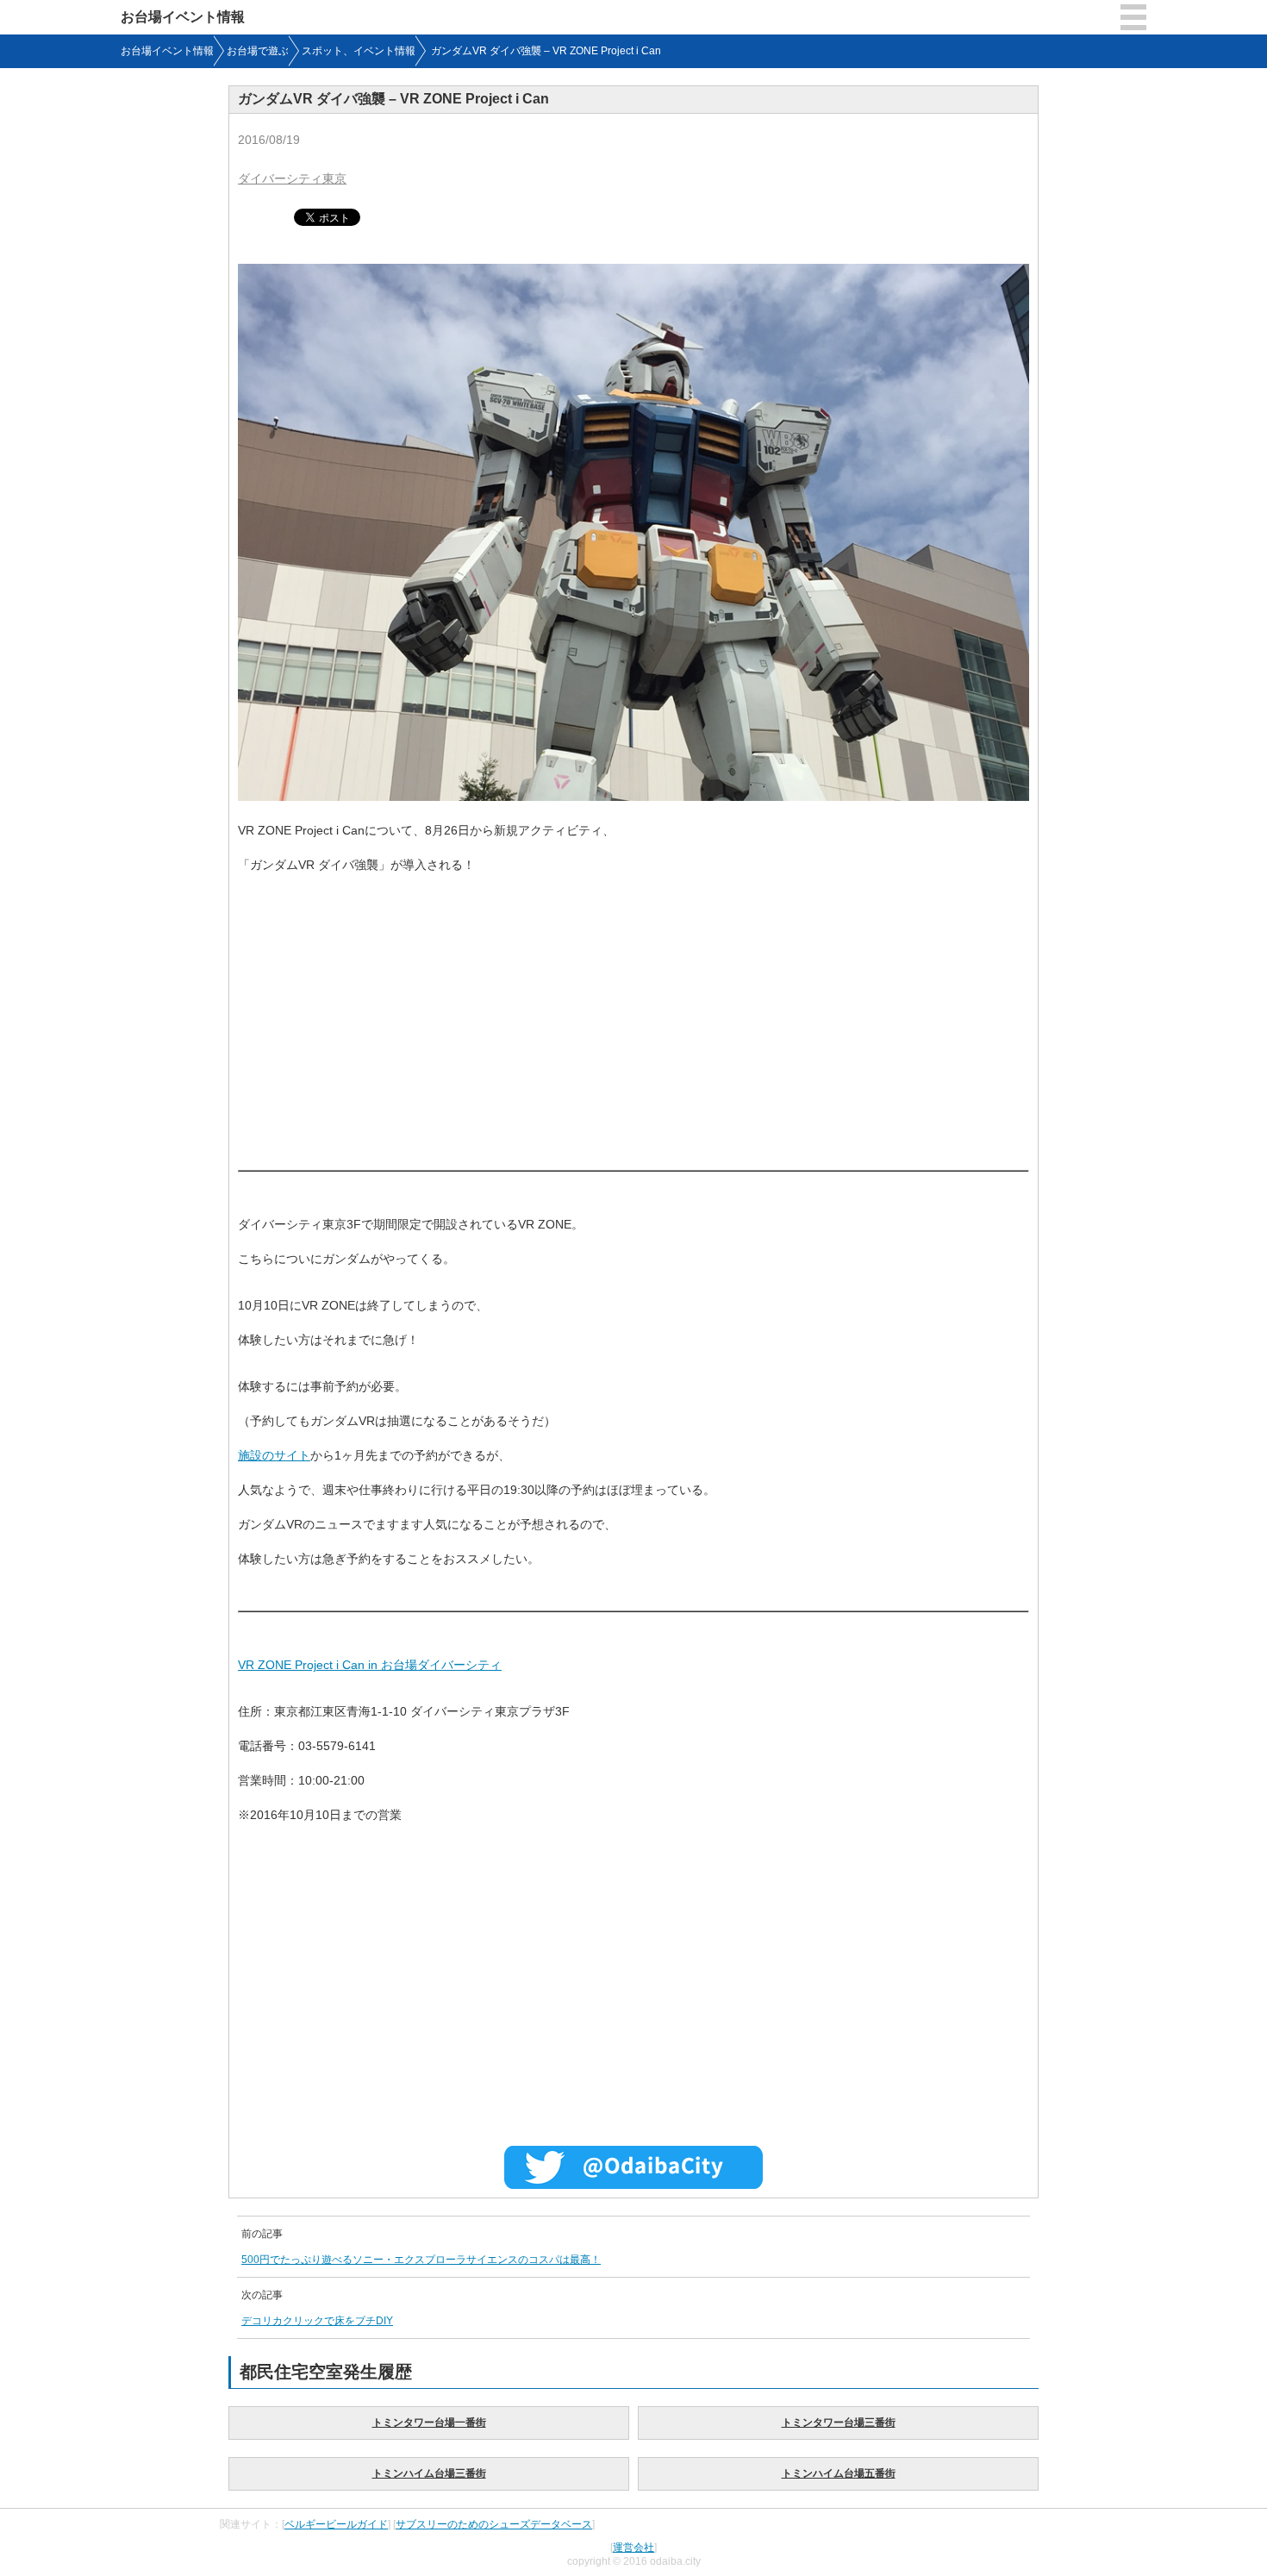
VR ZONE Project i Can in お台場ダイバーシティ (370, 1665)
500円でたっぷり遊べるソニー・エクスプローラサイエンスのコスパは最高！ (421, 2260)
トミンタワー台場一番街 (429, 2423)
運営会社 (633, 2548)
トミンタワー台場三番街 (839, 2423)
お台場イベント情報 (183, 17)
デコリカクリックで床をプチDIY (317, 2321)
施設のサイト (274, 1455)
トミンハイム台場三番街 (429, 2473)
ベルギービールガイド (336, 2524)
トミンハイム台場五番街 (839, 2473)
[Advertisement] (633, 1015)
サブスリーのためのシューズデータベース (494, 2524)
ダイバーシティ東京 (292, 178)
